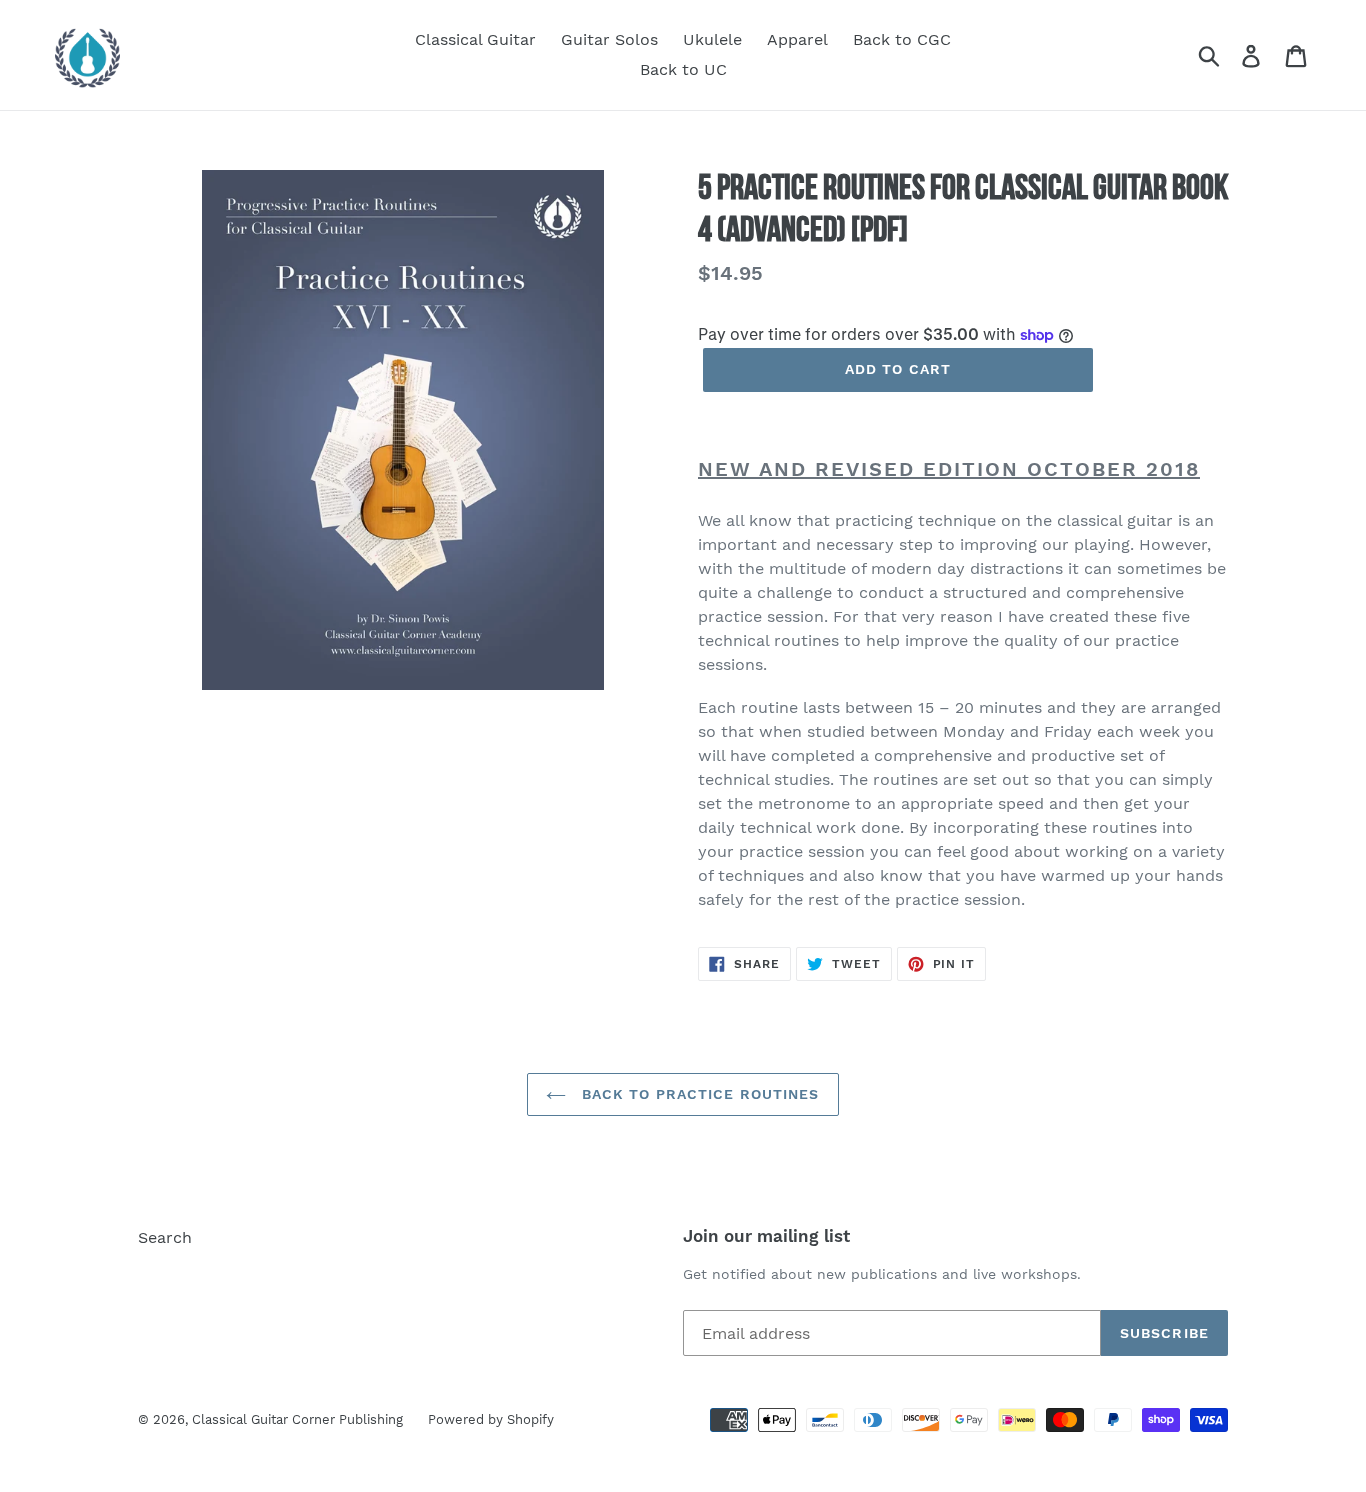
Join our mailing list (766, 1236)
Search (165, 1237)
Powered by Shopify (491, 1419)
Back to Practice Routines (697, 1094)
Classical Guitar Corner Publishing (297, 1419)
